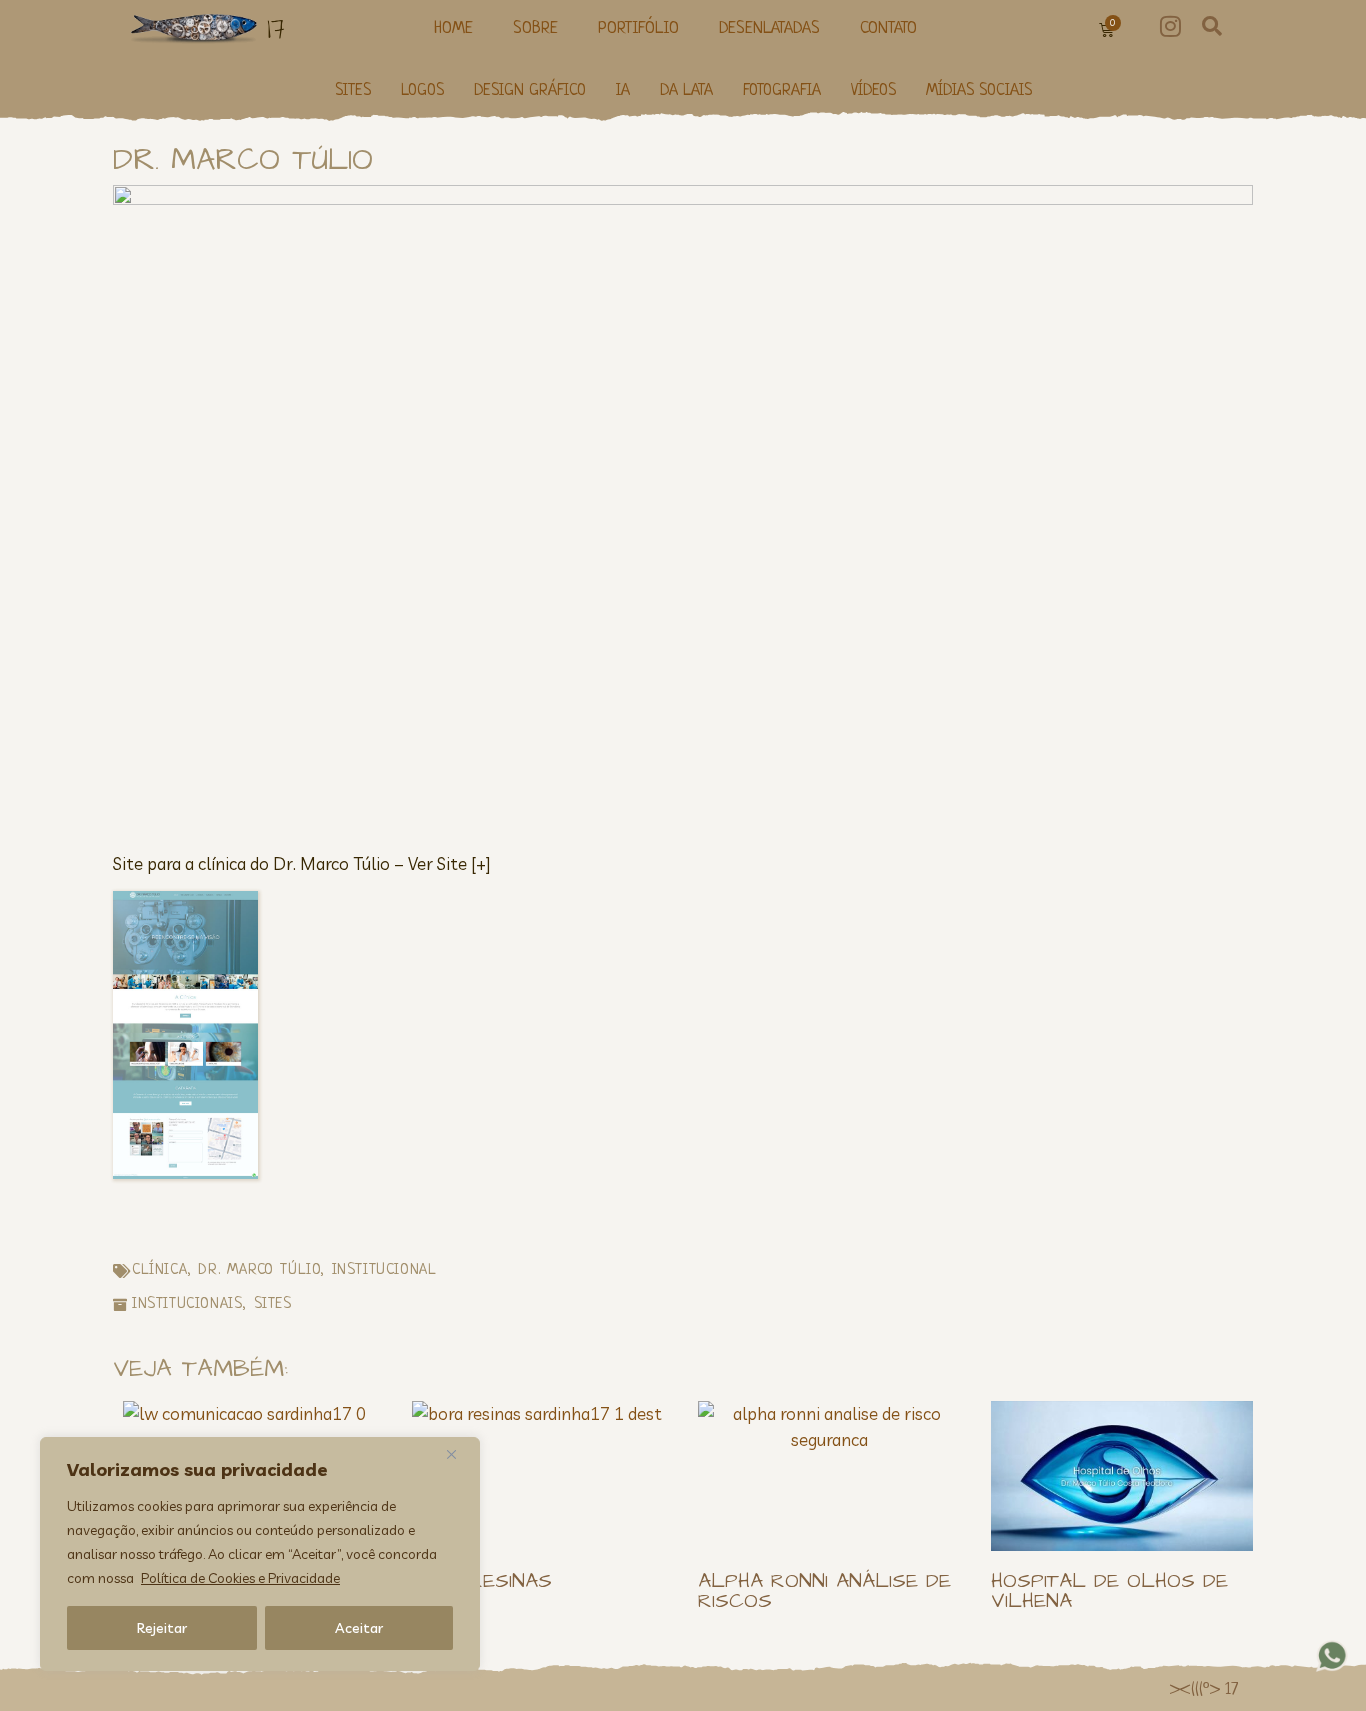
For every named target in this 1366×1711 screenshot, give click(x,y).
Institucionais (187, 1304)
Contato (888, 28)
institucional (384, 1270)
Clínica (159, 1270)
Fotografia (782, 91)
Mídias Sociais (979, 91)
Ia (623, 91)
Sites (353, 91)
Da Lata (686, 91)
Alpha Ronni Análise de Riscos (824, 1591)
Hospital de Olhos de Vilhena (1109, 1591)
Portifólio (638, 28)
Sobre (535, 28)
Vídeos (873, 91)
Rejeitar (162, 1628)
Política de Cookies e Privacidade (240, 1578)
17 (276, 28)
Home (453, 28)
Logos (422, 91)
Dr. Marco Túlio (259, 1270)
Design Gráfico (530, 91)
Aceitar (359, 1628)
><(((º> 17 (1203, 1690)
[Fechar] (459, 1454)
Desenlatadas (769, 28)
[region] (260, 1554)
